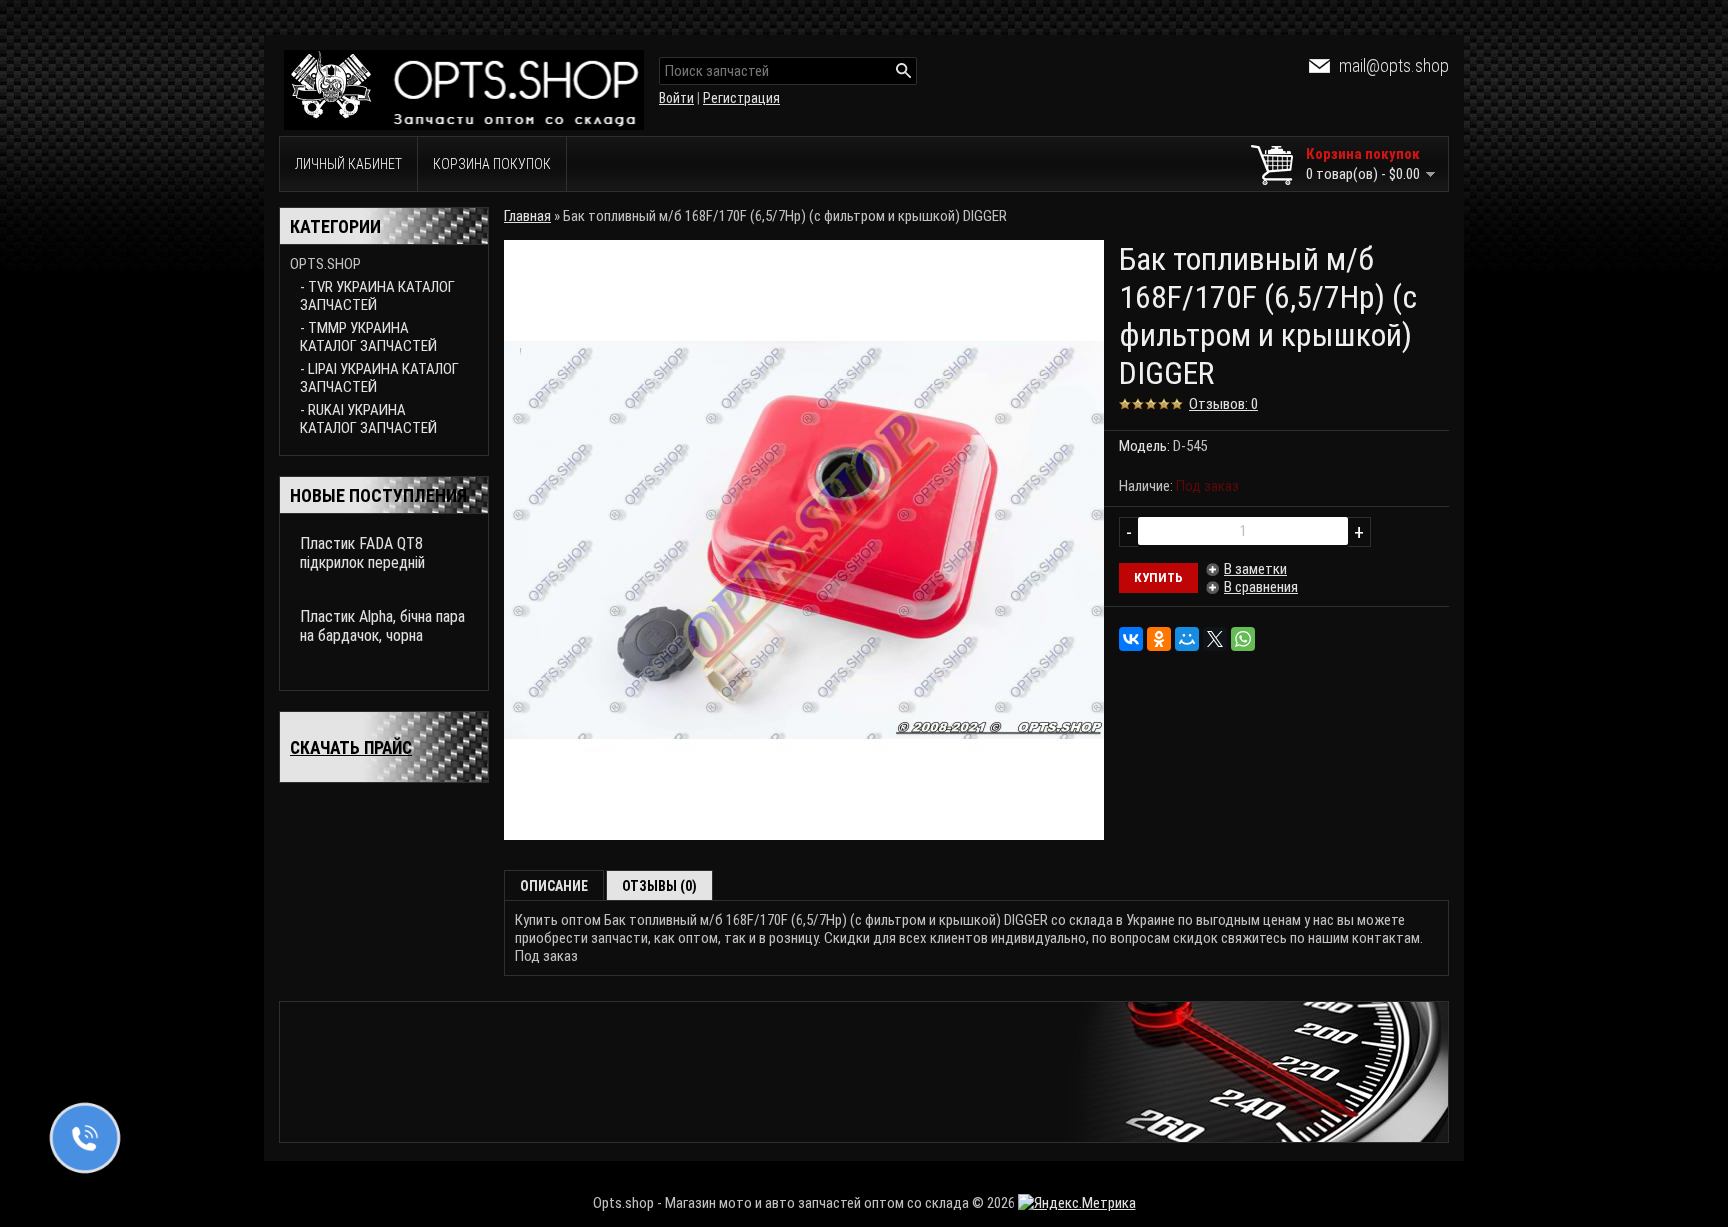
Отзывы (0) (659, 886)
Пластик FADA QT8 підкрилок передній (362, 553)
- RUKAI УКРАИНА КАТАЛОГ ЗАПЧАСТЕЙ (368, 419)
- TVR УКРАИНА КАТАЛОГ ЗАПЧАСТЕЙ (377, 296)
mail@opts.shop (1394, 65)
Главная (527, 216)
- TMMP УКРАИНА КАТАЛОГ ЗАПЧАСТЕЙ (368, 337)
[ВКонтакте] (1131, 639)
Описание (554, 886)
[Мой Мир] (1187, 639)
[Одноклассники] (1159, 639)
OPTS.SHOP (325, 264)
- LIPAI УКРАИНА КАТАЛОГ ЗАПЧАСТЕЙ (379, 378)
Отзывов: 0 (1223, 404)
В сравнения (1261, 587)
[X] (1215, 639)
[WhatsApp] (1243, 639)
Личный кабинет (348, 164)
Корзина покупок (492, 164)
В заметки (1255, 569)
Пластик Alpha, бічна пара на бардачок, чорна (382, 626)
